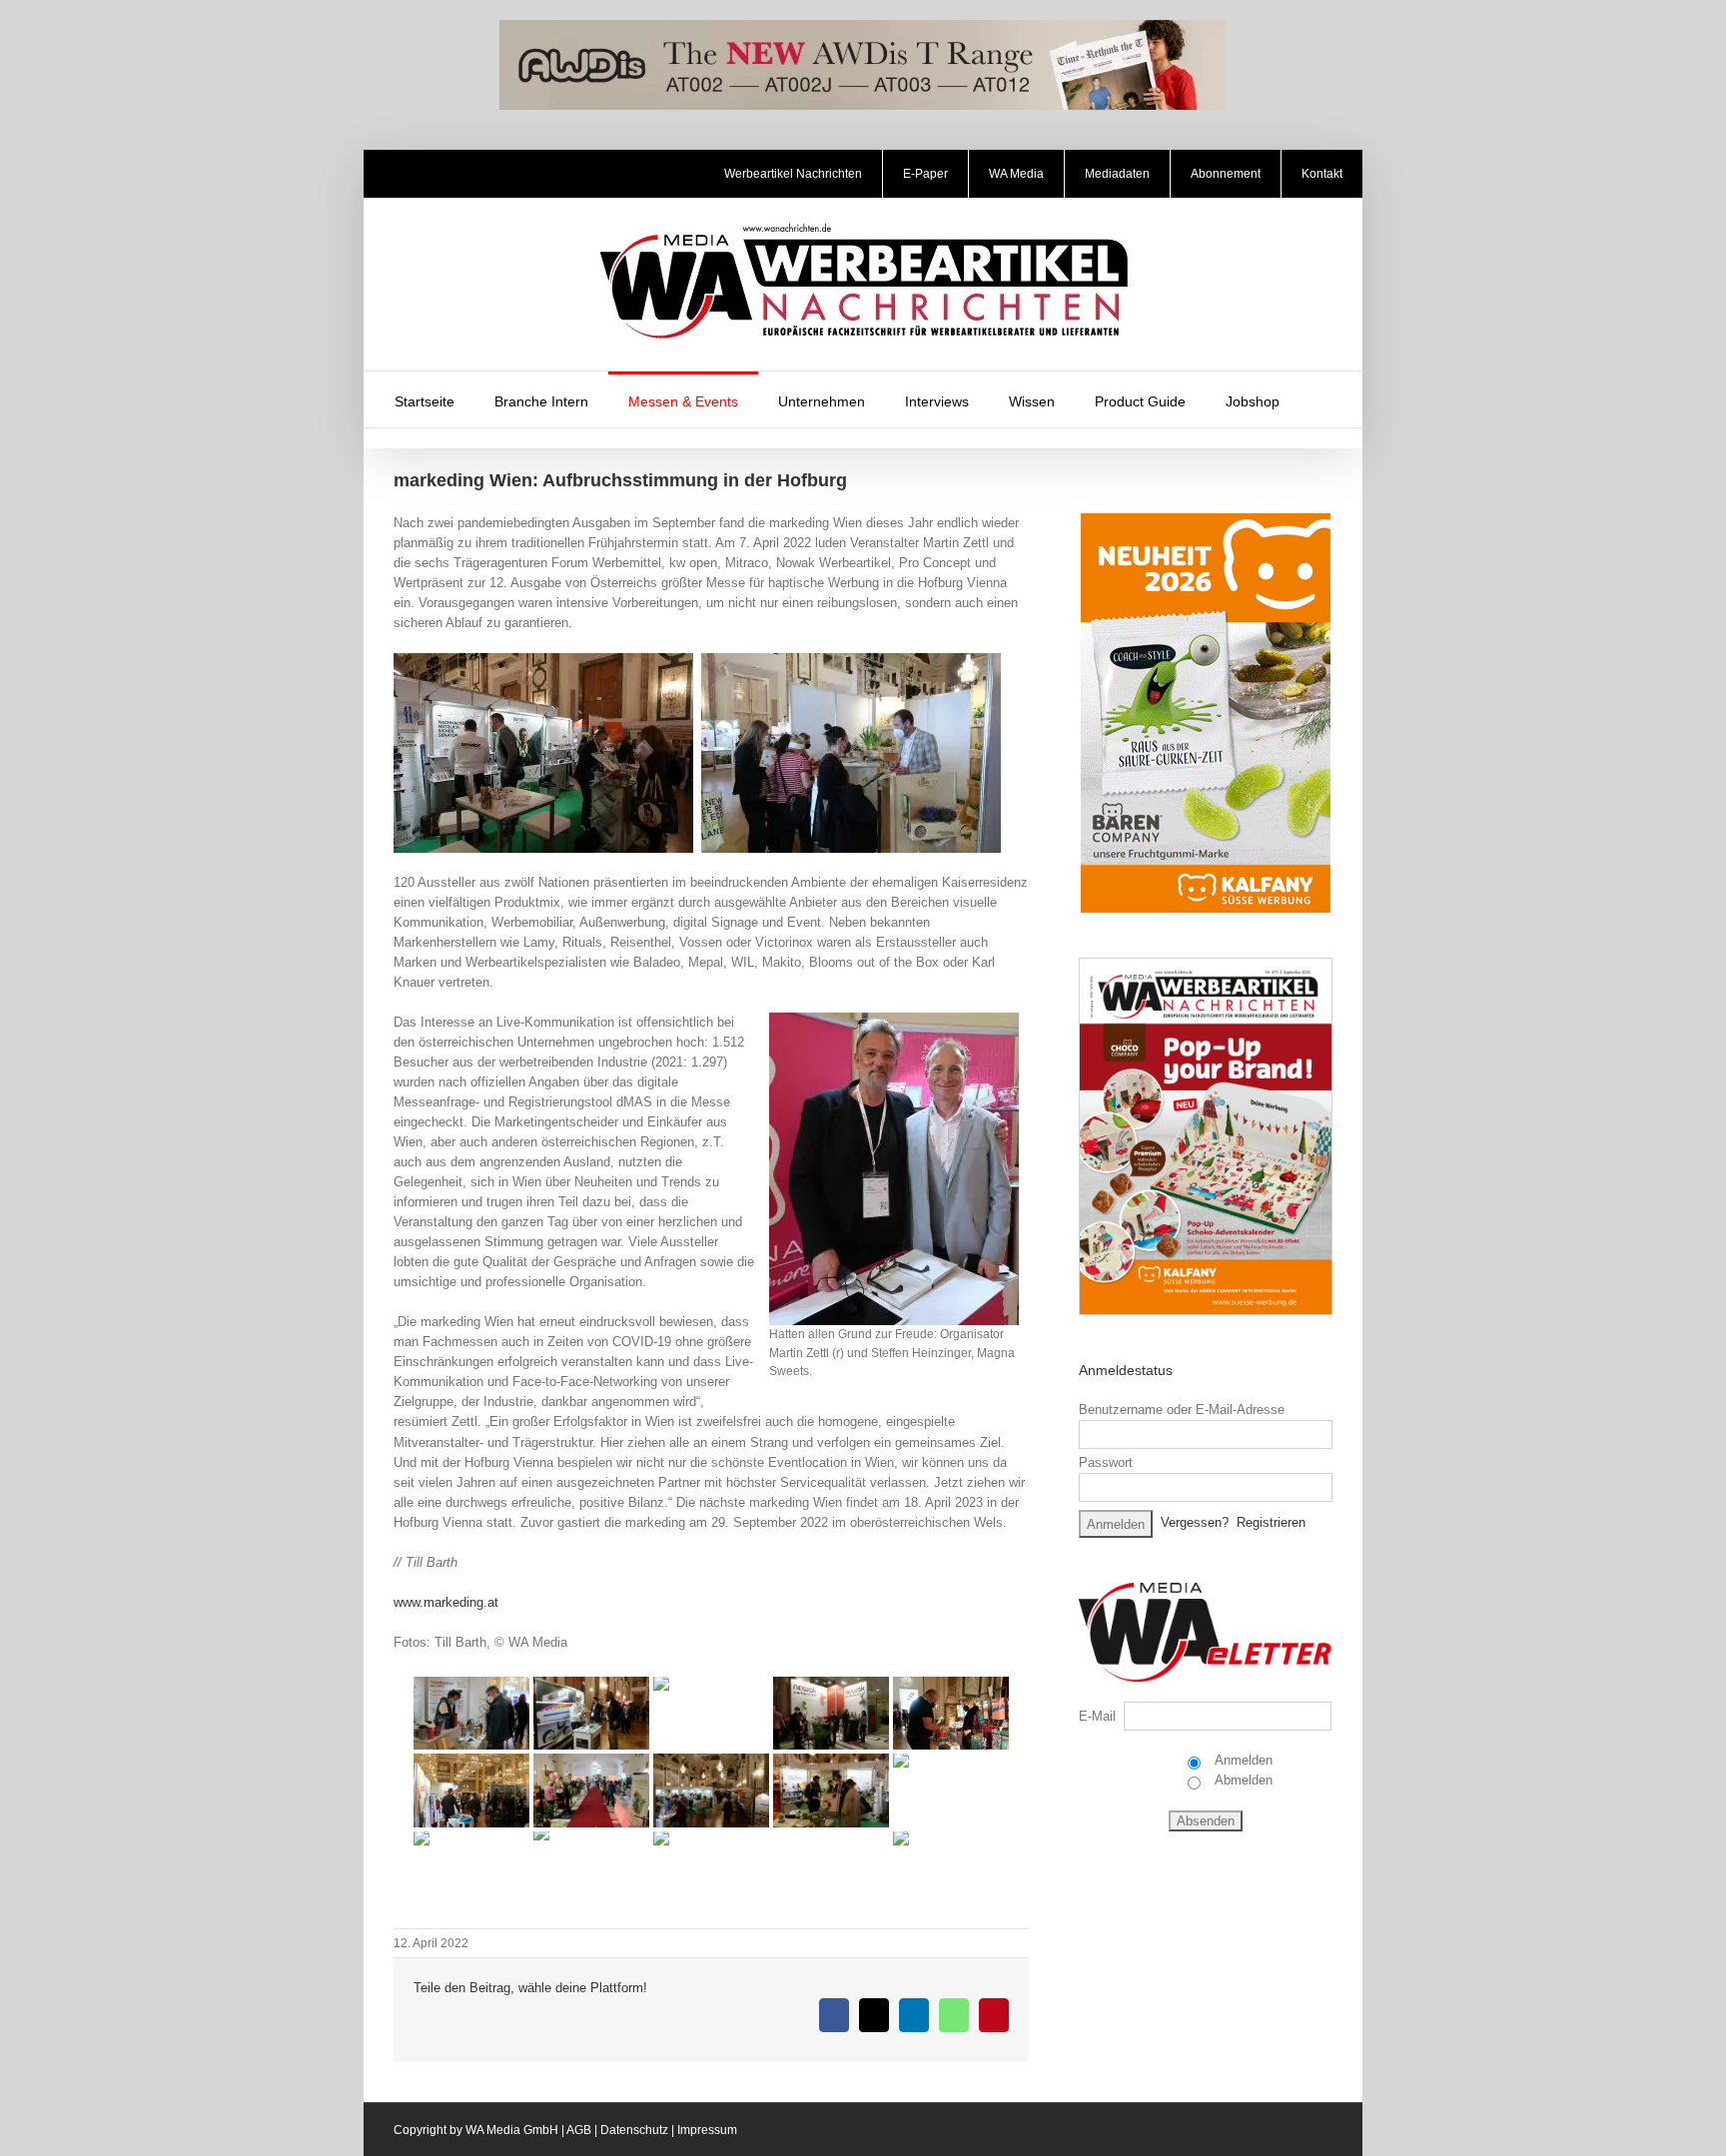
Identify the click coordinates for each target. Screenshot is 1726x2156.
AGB (579, 2130)
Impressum (707, 2130)
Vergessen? (1195, 1522)
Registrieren (1271, 1522)
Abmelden (1242, 1780)
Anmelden (1242, 1760)
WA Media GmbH (512, 2130)
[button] (1325, 399)
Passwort (1106, 1462)
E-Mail (1097, 1716)
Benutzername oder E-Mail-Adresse (1182, 1410)
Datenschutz (634, 2130)
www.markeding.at (446, 1602)
